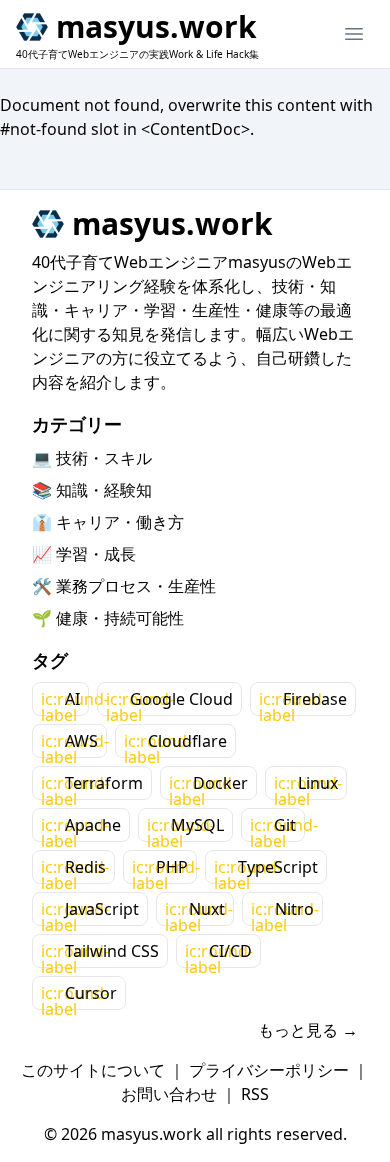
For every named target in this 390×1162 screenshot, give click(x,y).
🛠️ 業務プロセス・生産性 (124, 586)
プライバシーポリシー (269, 1070)
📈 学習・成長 (84, 554)
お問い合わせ (169, 1094)
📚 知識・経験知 (92, 490)
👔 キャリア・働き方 (108, 522)
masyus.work (156, 27)
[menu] (354, 34)
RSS (255, 1094)
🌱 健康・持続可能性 (108, 618)
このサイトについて (93, 1070)
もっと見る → (308, 1030)
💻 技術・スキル (92, 458)
